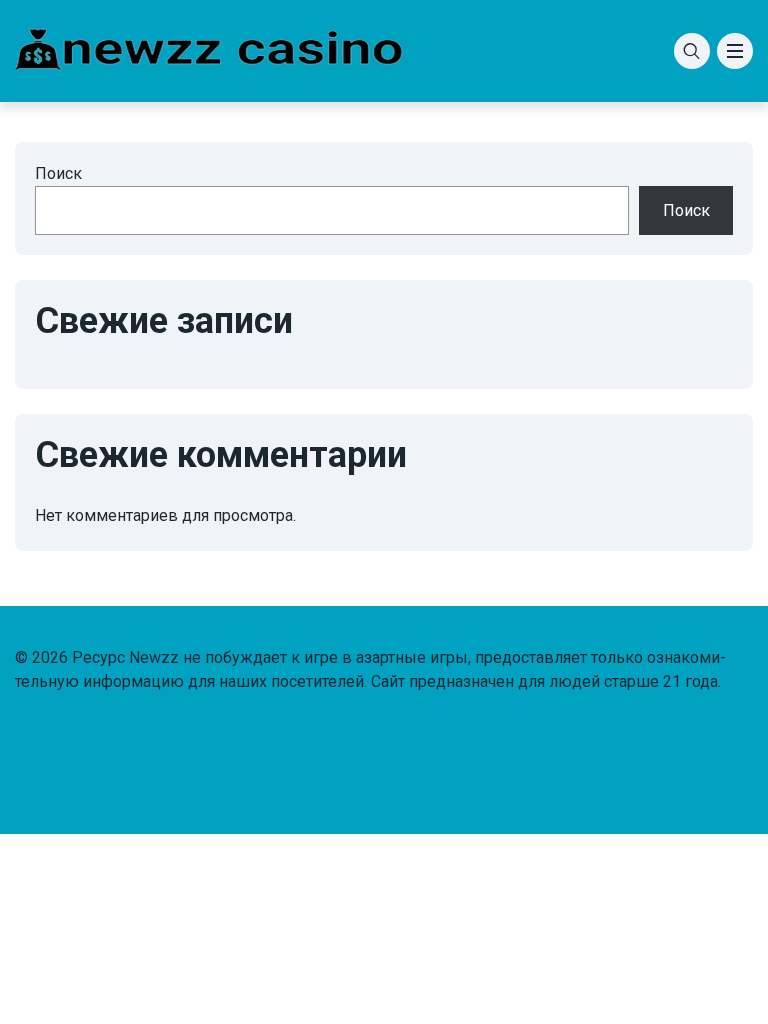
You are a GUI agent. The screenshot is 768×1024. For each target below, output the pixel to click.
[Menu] (735, 51)
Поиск (58, 173)
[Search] (692, 51)
